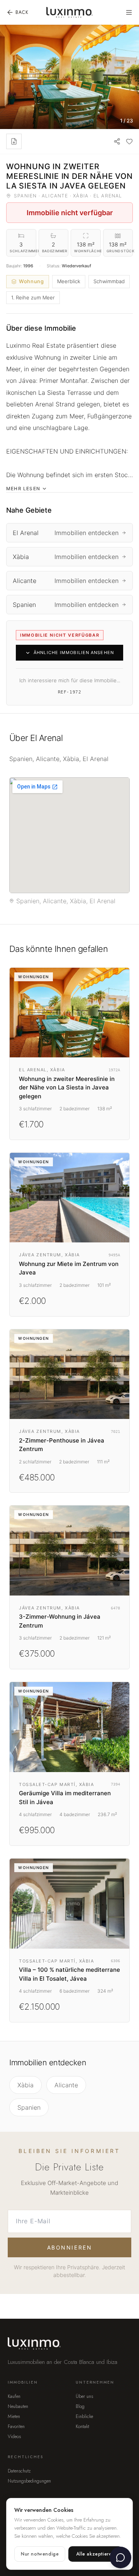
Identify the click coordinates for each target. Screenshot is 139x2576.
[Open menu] (129, 12)
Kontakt (82, 2426)
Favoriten (16, 2426)
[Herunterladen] (14, 141)
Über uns (84, 2396)
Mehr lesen (23, 489)
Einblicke (84, 2416)
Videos (14, 2437)
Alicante (66, 2085)
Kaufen (14, 2396)
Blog (80, 2406)
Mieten (14, 2416)
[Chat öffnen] (120, 2557)
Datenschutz (19, 2471)
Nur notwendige (40, 2554)
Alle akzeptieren (95, 2554)
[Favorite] (129, 141)
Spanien (29, 2107)
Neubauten (18, 2406)
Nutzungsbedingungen (29, 2481)
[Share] (117, 141)
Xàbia (25, 2085)
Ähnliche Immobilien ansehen (74, 652)
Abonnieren (69, 2247)
